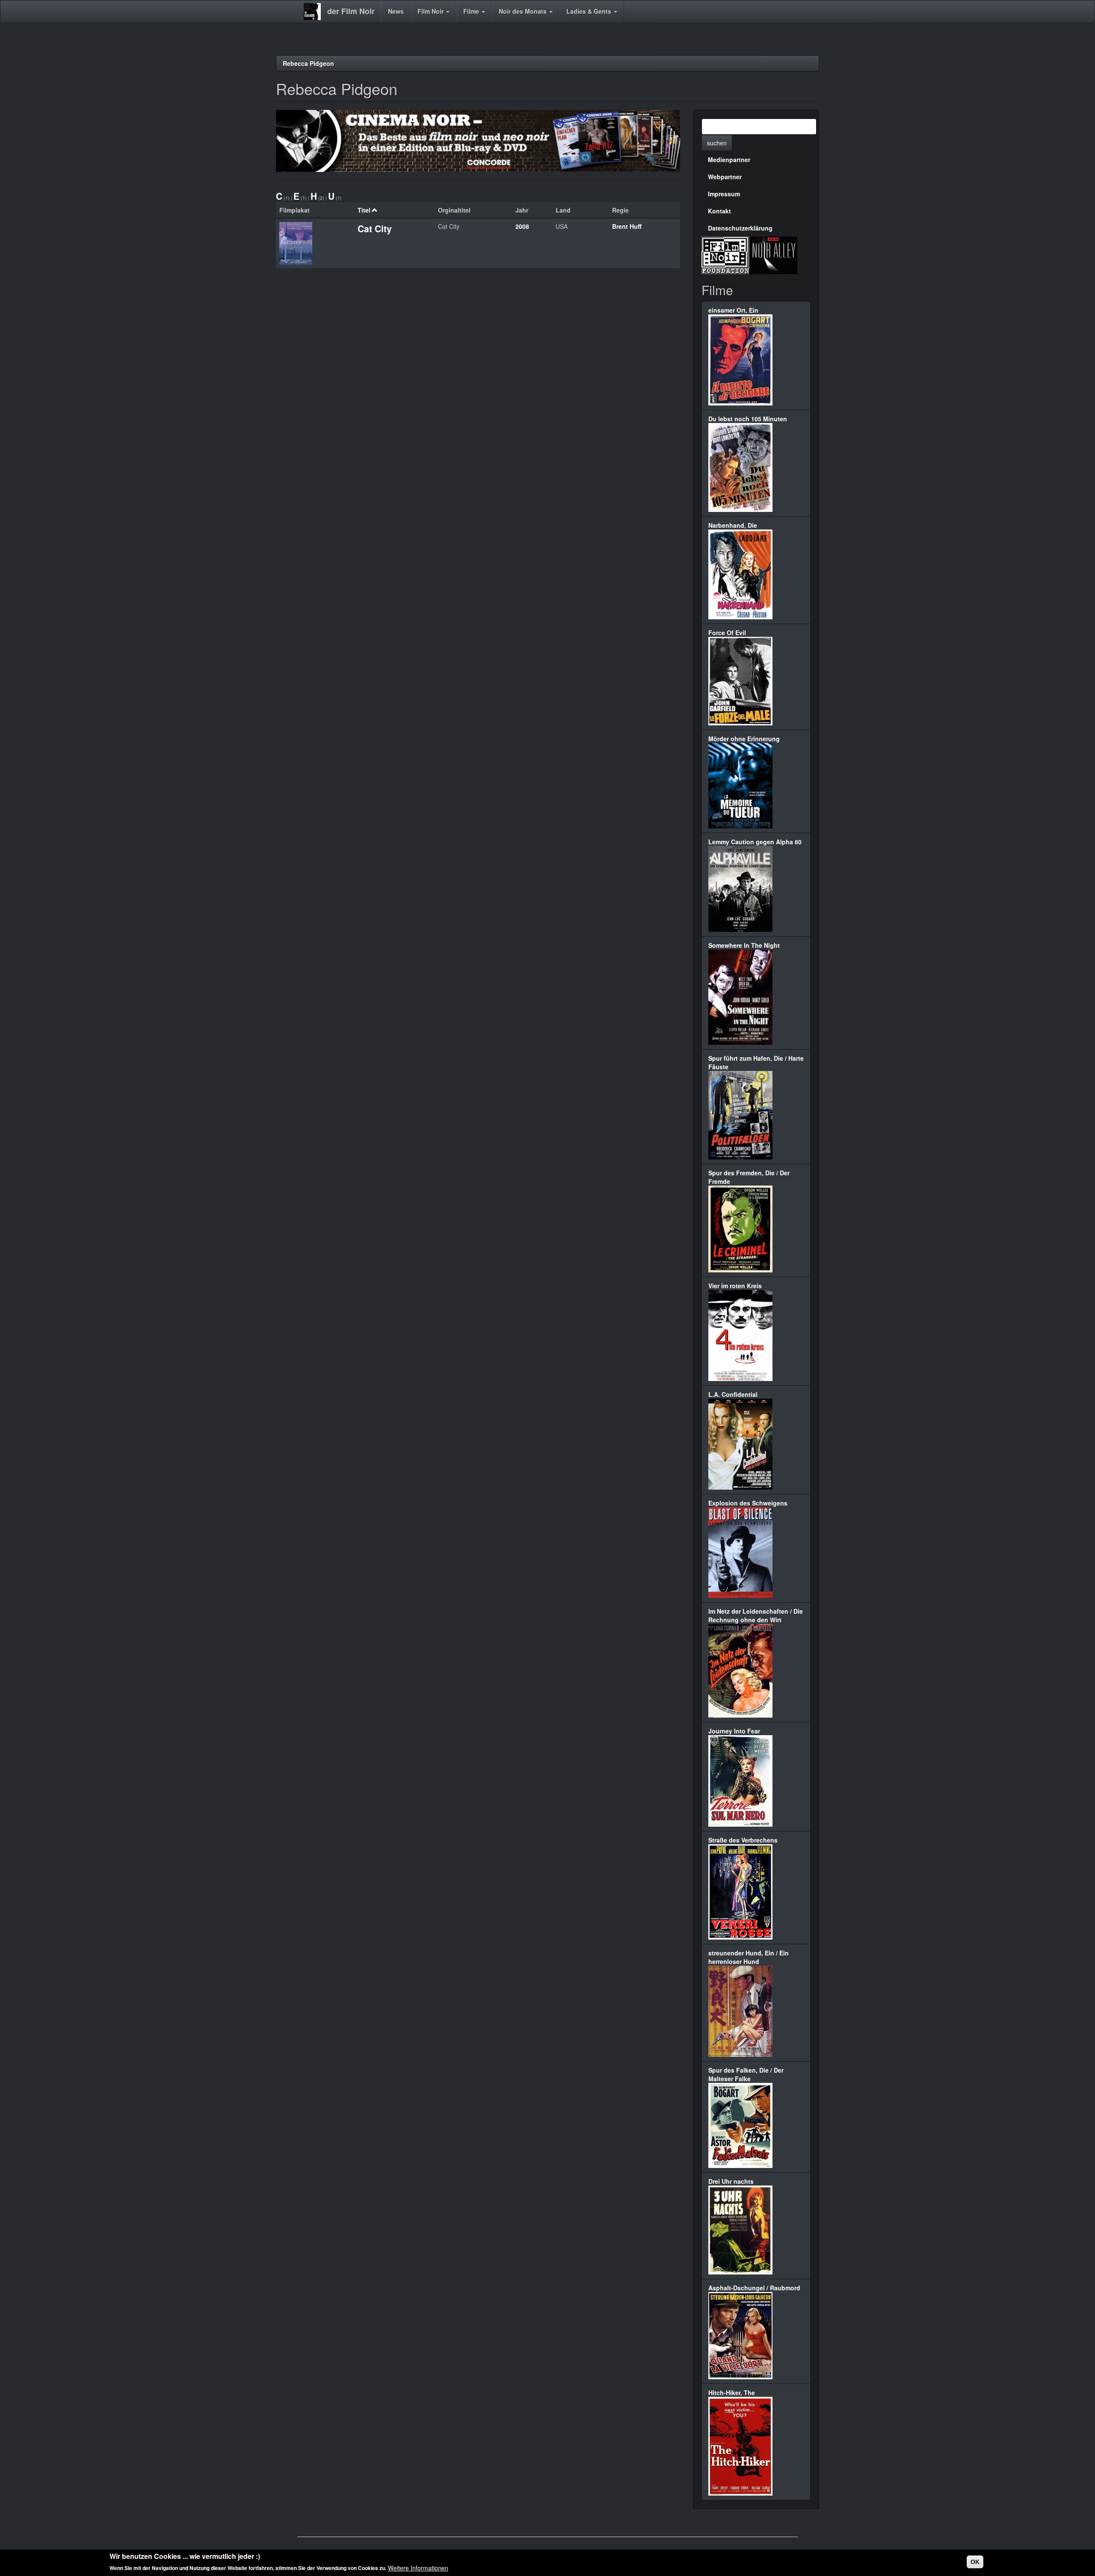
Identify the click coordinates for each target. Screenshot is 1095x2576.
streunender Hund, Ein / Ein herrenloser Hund (749, 1957)
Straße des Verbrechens (743, 1840)
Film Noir (431, 11)
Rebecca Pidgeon (308, 63)
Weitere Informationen (418, 2567)
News (396, 11)
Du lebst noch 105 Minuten (748, 419)
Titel (364, 210)
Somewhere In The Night (744, 945)
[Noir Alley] (773, 254)
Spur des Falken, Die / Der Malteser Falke (746, 2074)
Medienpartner (729, 160)
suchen (717, 143)
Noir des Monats (524, 11)
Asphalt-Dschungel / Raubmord (754, 2288)
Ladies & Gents (590, 11)
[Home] (315, 12)
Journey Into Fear (734, 1731)
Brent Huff (627, 226)
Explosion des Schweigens (748, 1503)
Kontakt (719, 211)
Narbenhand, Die (733, 525)
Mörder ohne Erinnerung (744, 739)
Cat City (375, 228)
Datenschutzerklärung (740, 228)
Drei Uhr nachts (731, 2181)
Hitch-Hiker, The (732, 2393)
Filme (472, 11)
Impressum (724, 194)
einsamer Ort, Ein (733, 310)
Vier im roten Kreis (735, 1286)
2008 (522, 226)
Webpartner (725, 177)
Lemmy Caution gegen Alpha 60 (755, 842)
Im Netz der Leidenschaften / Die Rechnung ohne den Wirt (756, 1615)
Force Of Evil (727, 633)
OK (975, 2562)
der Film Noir (351, 11)
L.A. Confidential (733, 1394)
